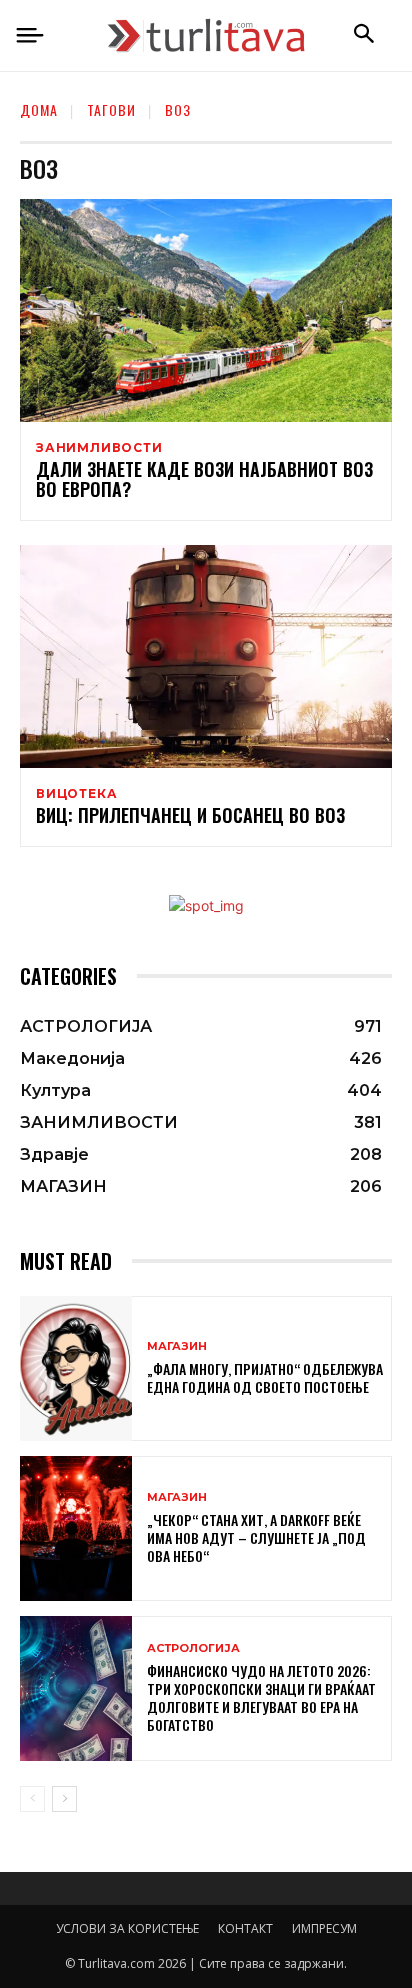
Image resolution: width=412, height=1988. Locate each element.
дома (39, 109)
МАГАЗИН (177, 1346)
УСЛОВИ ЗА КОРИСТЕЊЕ (127, 1928)
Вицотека (76, 794)
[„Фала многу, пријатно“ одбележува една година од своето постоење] (76, 1368)
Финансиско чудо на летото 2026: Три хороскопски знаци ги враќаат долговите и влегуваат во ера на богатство (261, 1698)
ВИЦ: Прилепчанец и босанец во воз (190, 815)
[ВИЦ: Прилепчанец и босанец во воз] (206, 656)
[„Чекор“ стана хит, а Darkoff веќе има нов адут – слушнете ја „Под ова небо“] (76, 1528)
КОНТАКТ (245, 1928)
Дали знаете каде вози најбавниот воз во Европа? (204, 479)
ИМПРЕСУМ (324, 1928)
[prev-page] (32, 1799)
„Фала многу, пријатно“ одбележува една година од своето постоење (265, 1377)
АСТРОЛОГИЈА (193, 1648)
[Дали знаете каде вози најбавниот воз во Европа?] (206, 310)
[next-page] (64, 1799)
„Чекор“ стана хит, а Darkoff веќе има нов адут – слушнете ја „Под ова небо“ (256, 1537)
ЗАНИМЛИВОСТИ (99, 448)
